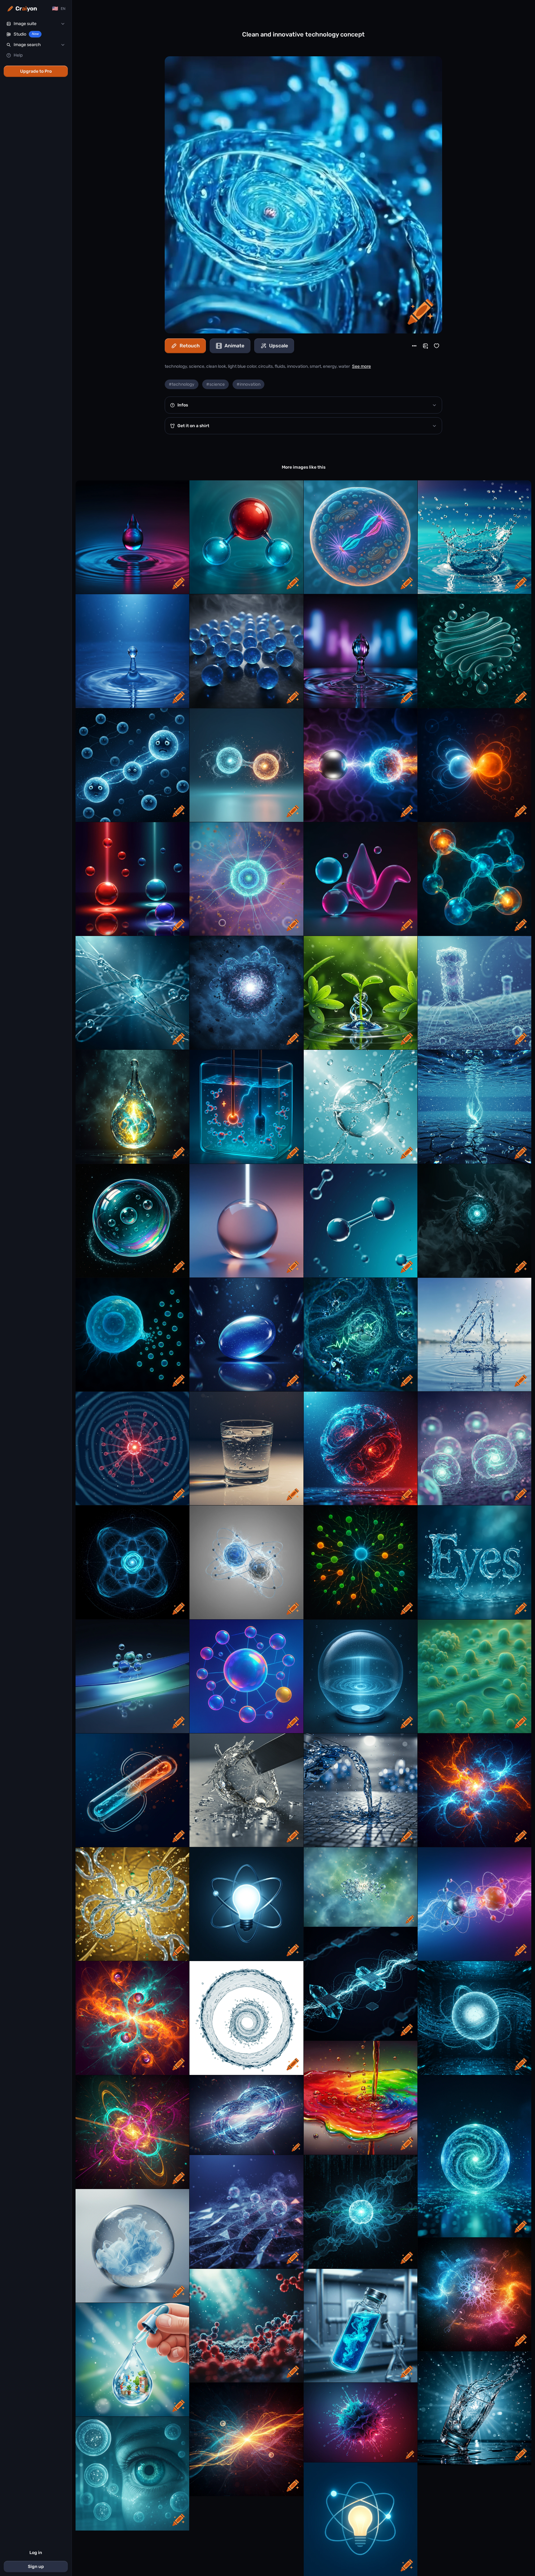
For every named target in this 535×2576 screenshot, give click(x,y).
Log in (36, 2553)
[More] (414, 346)
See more (361, 366)
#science (215, 384)
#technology (182, 384)
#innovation (248, 384)
